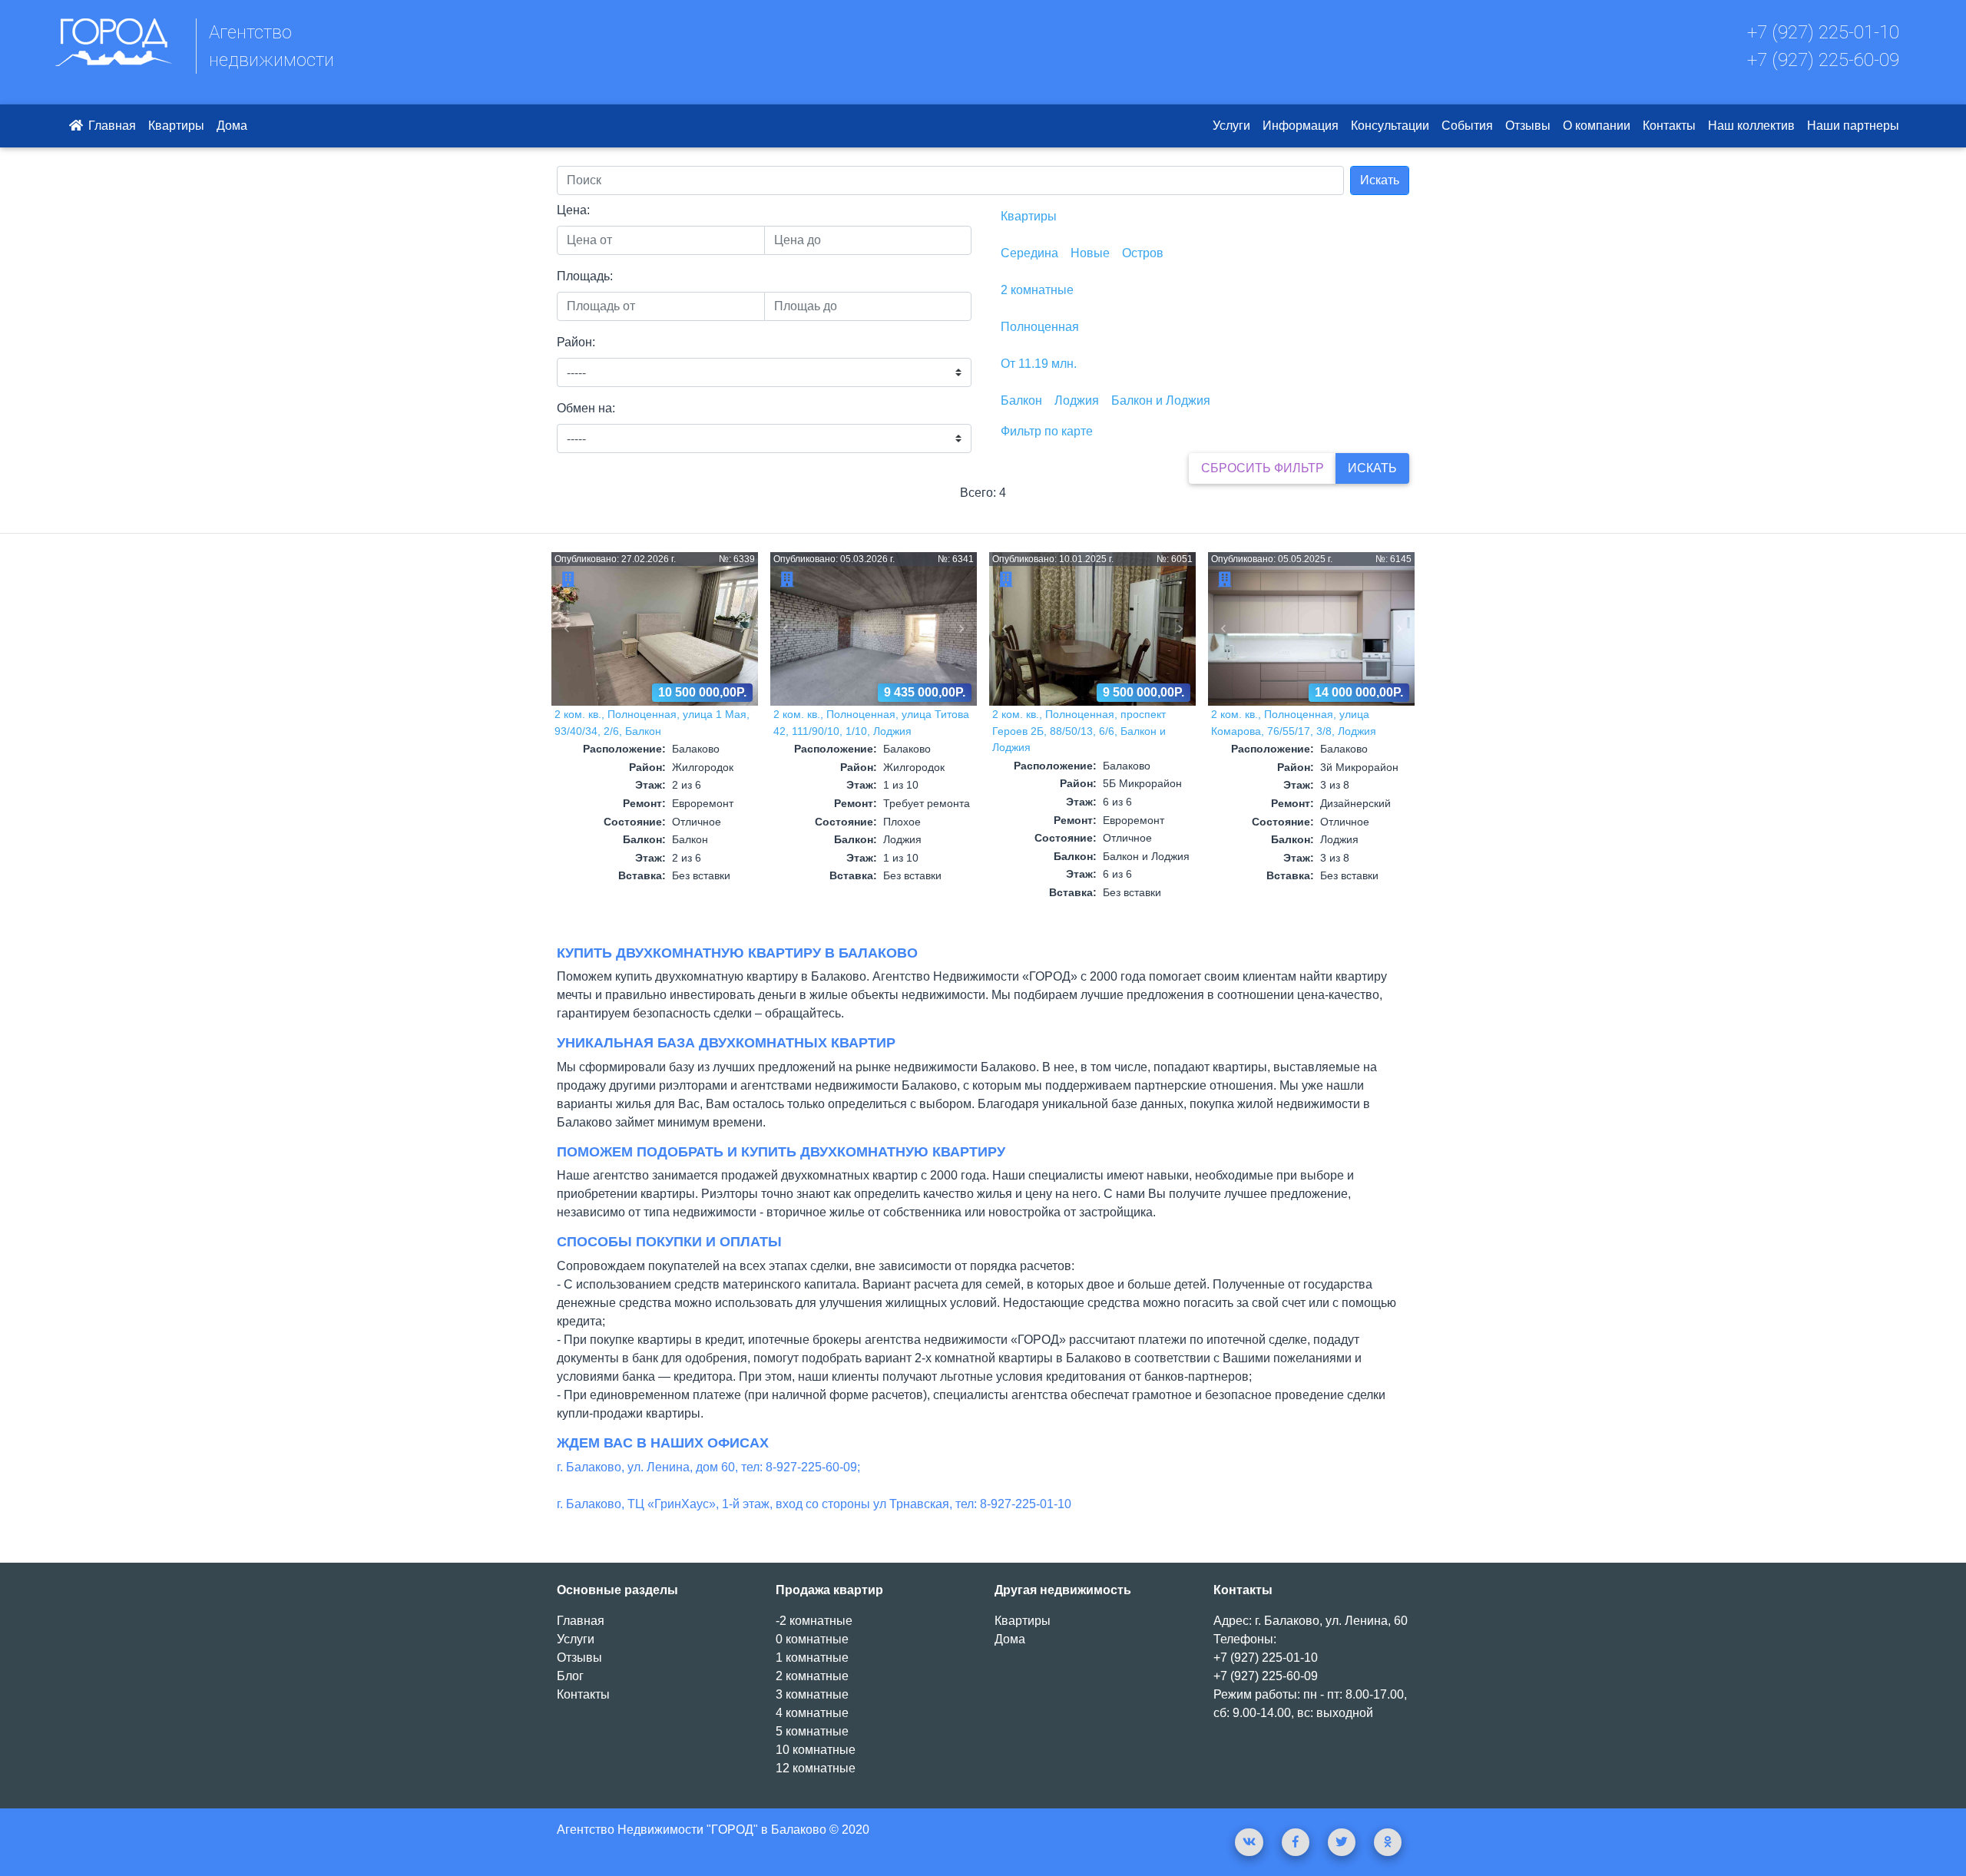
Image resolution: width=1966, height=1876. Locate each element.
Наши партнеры (1853, 126)
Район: (576, 342)
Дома (232, 126)
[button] (567, 629)
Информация (1301, 126)
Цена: (573, 210)
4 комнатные (812, 1713)
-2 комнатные (814, 1621)
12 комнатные (816, 1768)
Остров (1143, 253)
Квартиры (176, 126)
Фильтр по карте (1047, 431)
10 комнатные (816, 1750)
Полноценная (1040, 327)
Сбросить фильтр (1263, 468)
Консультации (1390, 126)
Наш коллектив (1751, 126)
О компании (1597, 126)
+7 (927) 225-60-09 (1823, 60)
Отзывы (1528, 126)
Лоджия (1077, 400)
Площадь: (585, 276)
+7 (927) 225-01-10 (1823, 32)
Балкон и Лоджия (1161, 400)
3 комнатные (812, 1694)
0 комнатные (812, 1639)
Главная (111, 126)
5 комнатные (812, 1731)
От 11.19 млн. (1039, 364)
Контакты (1669, 126)
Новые (1090, 253)
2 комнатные (1037, 290)
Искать (1380, 180)
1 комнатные (812, 1658)
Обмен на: (586, 408)
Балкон (1021, 400)
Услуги (1231, 126)
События (1467, 126)
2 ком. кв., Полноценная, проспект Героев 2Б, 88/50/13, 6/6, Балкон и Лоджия (1079, 731)
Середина (1029, 253)
